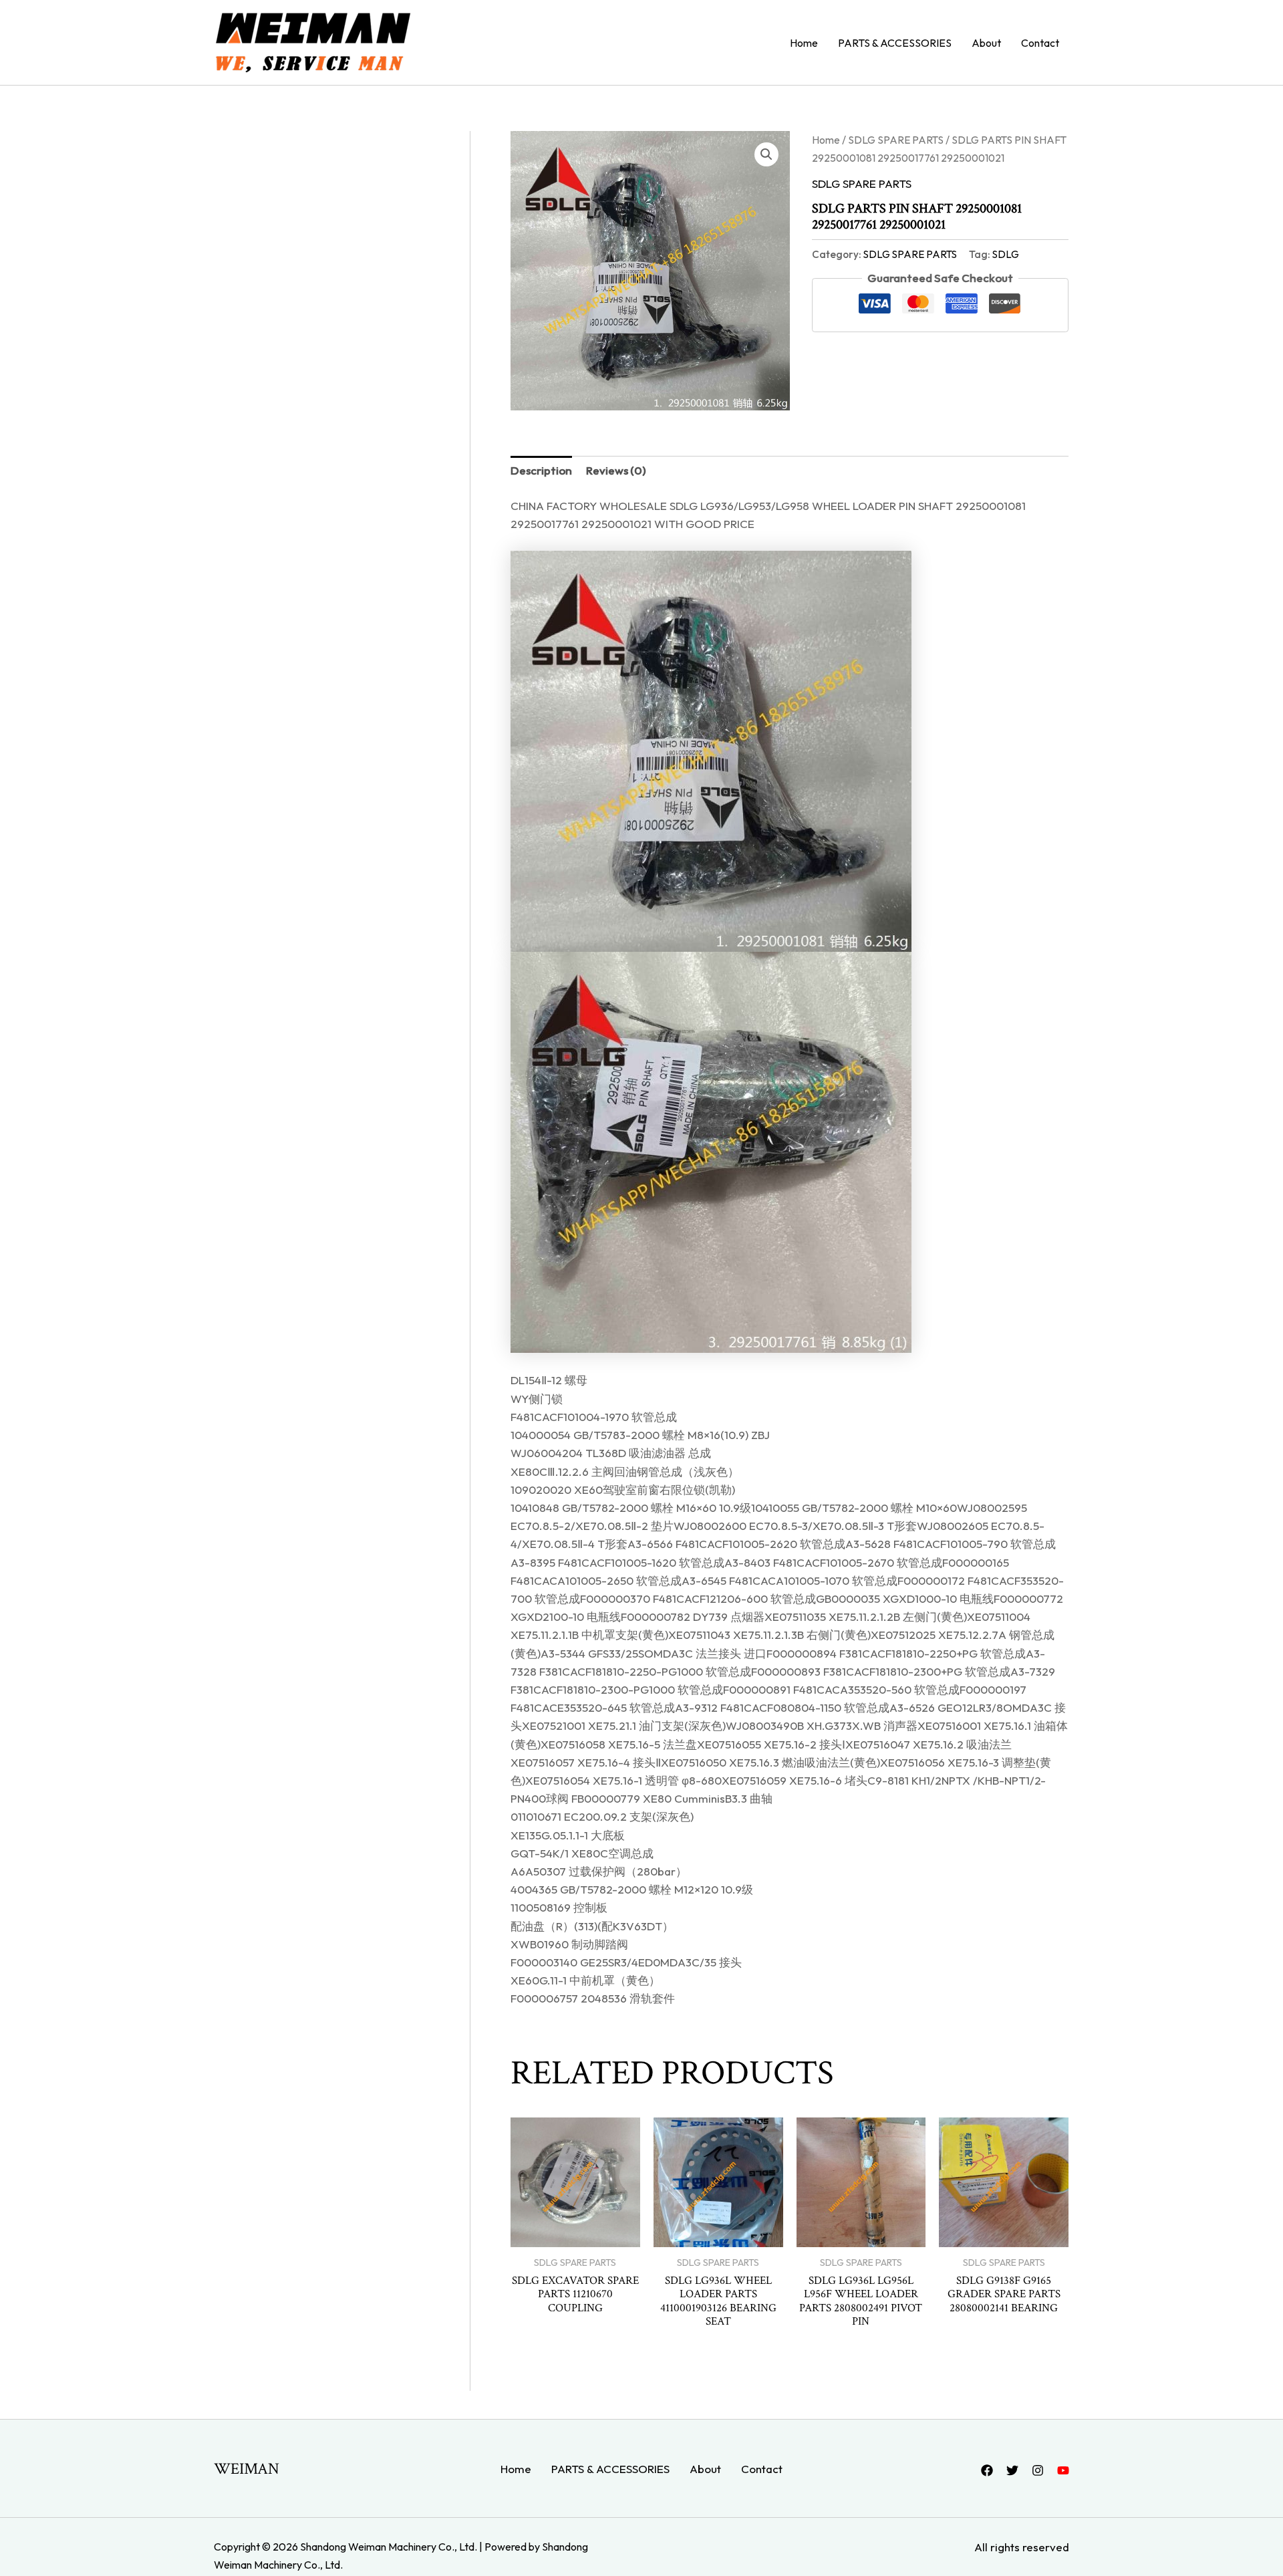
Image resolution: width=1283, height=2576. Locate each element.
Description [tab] (541, 470)
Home (804, 43)
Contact (1040, 43)
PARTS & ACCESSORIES (895, 43)
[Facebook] (987, 2470)
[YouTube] (1063, 2470)
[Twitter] (1012, 2470)
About (986, 43)
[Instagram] (1038, 2470)
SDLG (1006, 254)
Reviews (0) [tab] (616, 470)
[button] (766, 154)
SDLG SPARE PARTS (896, 140)
